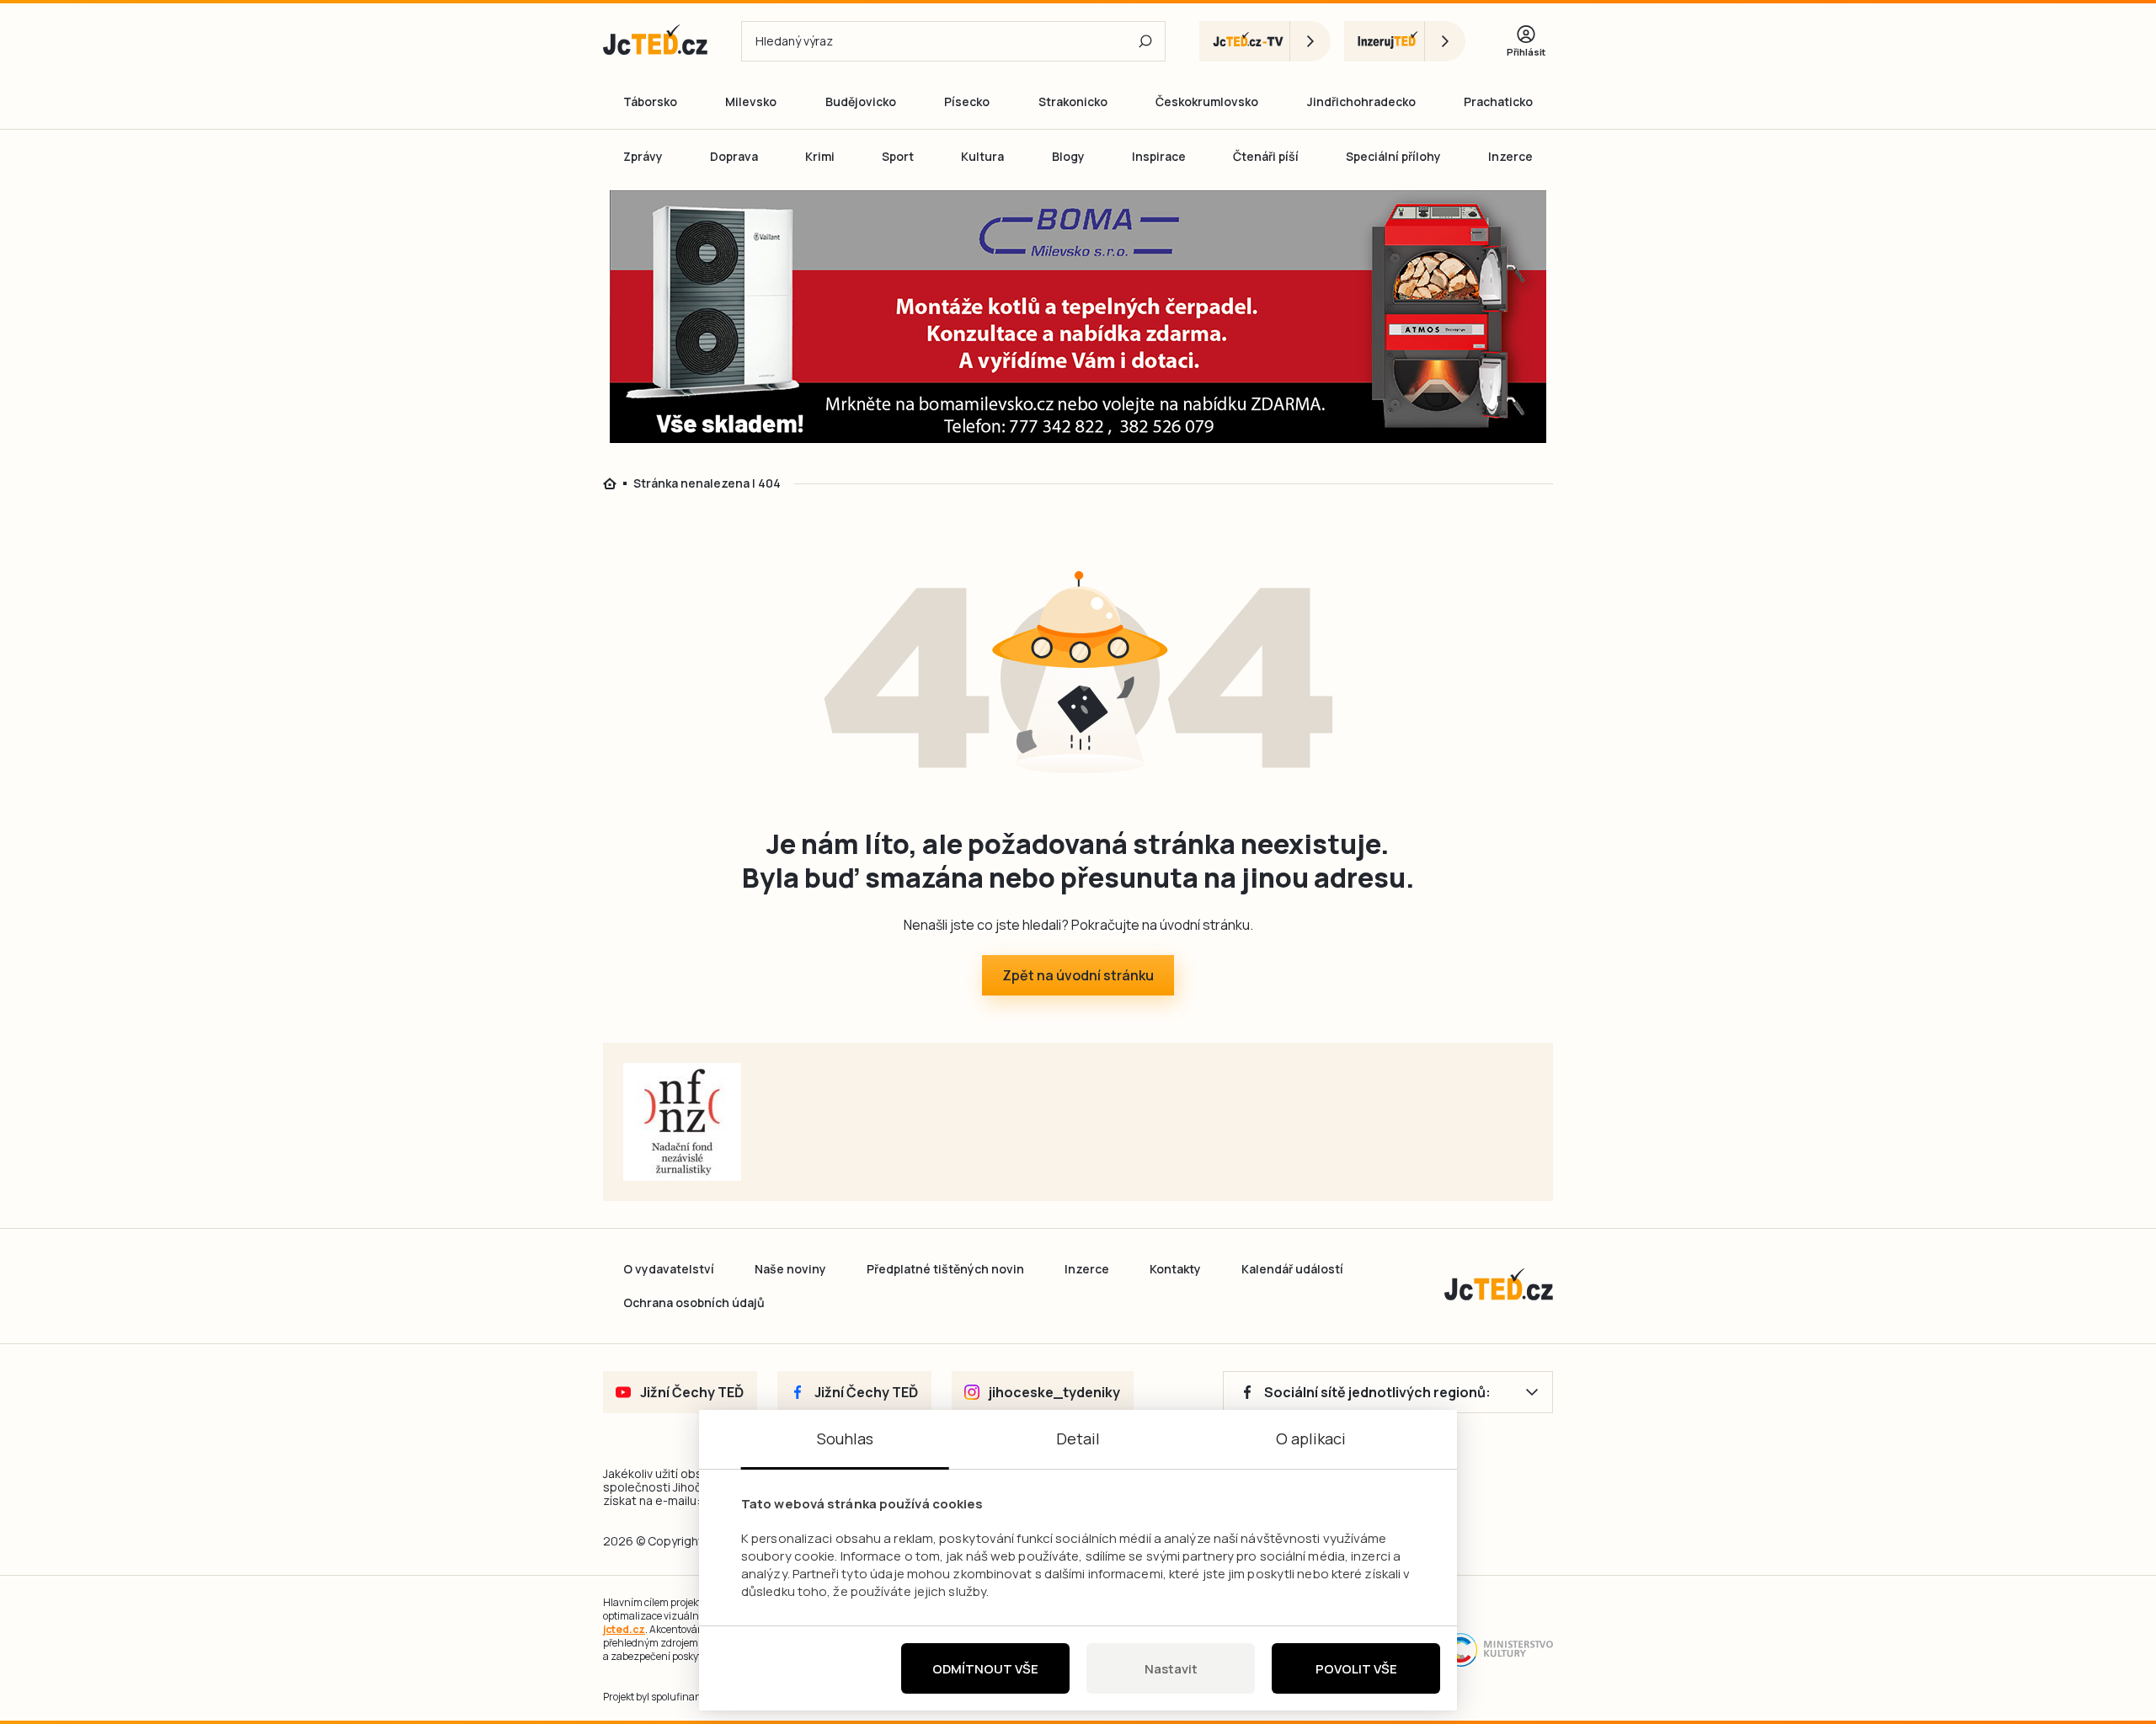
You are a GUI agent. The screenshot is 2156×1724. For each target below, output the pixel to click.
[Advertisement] (1649, 483)
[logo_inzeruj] (1405, 41)
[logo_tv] (1265, 41)
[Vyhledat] (1145, 41)
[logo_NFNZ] (682, 1122)
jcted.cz (624, 1629)
